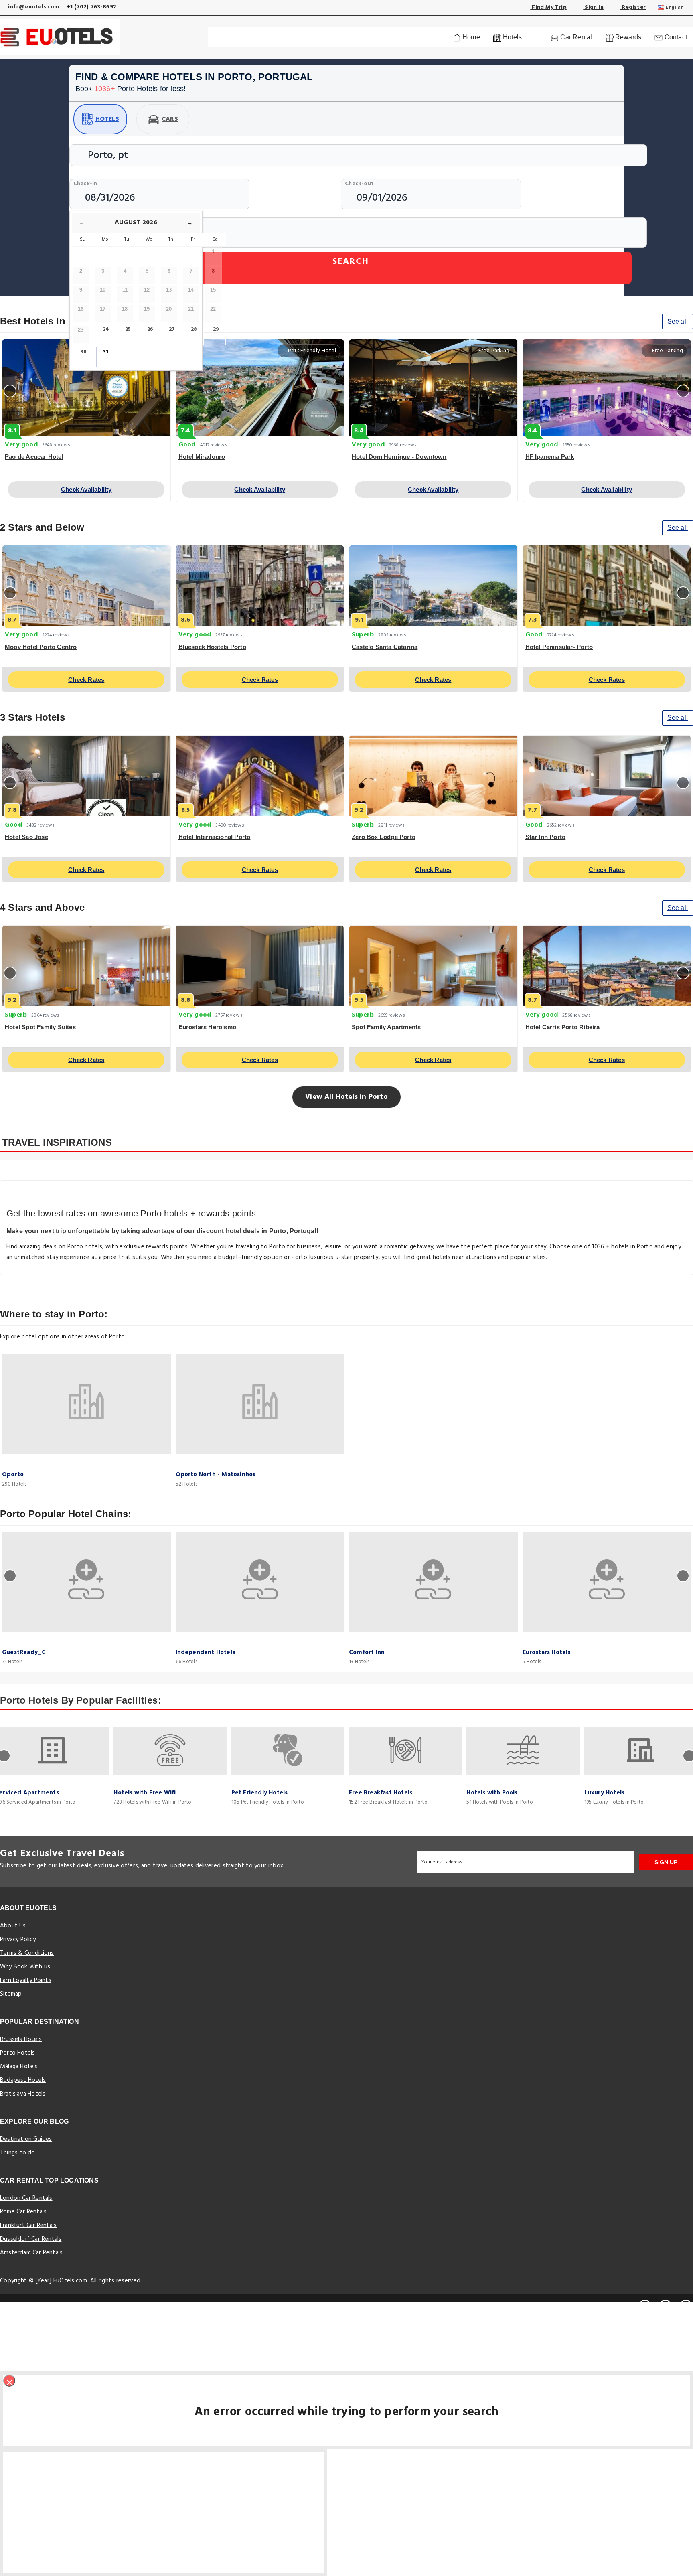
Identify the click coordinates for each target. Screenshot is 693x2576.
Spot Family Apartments (386, 1027)
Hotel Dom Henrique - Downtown (399, 457)
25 (128, 329)
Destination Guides (26, 2139)
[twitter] (665, 2307)
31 (106, 352)
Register (633, 7)
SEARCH (351, 262)
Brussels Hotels (21, 2039)
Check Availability (86, 489)
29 (216, 329)
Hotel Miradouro (202, 457)
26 (150, 329)
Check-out (359, 184)
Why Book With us (25, 1967)
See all (678, 321)
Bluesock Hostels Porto (212, 647)
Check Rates (86, 680)
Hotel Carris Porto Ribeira (563, 1027)
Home (470, 37)
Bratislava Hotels (23, 2094)
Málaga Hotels (19, 2067)
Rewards (628, 37)
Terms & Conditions (27, 1953)
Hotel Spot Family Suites (40, 1027)
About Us (13, 1926)
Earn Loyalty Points (26, 1980)
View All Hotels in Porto (346, 1097)
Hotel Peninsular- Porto (559, 647)
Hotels (107, 119)
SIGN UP (666, 1862)
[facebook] (645, 2307)
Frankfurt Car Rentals (28, 2225)
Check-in (85, 184)
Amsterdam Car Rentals (31, 2253)
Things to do (17, 2153)
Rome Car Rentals (23, 2212)
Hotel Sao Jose (26, 837)
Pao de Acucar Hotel (34, 457)
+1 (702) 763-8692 (91, 7)
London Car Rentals (26, 2198)
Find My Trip (548, 7)
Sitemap (11, 1994)
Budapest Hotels (23, 2080)
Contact (675, 37)
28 (194, 329)
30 (84, 352)
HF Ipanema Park (550, 457)
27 (172, 329)
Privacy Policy (18, 1940)
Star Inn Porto (546, 837)
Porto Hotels (17, 2053)
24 (106, 329)
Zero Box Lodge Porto (384, 837)
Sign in (593, 7)
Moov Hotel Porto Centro (41, 647)
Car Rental (575, 37)
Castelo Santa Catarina (385, 647)
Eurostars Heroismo (208, 1027)
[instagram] (686, 2307)
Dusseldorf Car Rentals (31, 2239)
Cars (170, 119)
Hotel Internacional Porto (215, 837)
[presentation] (10, 391)
